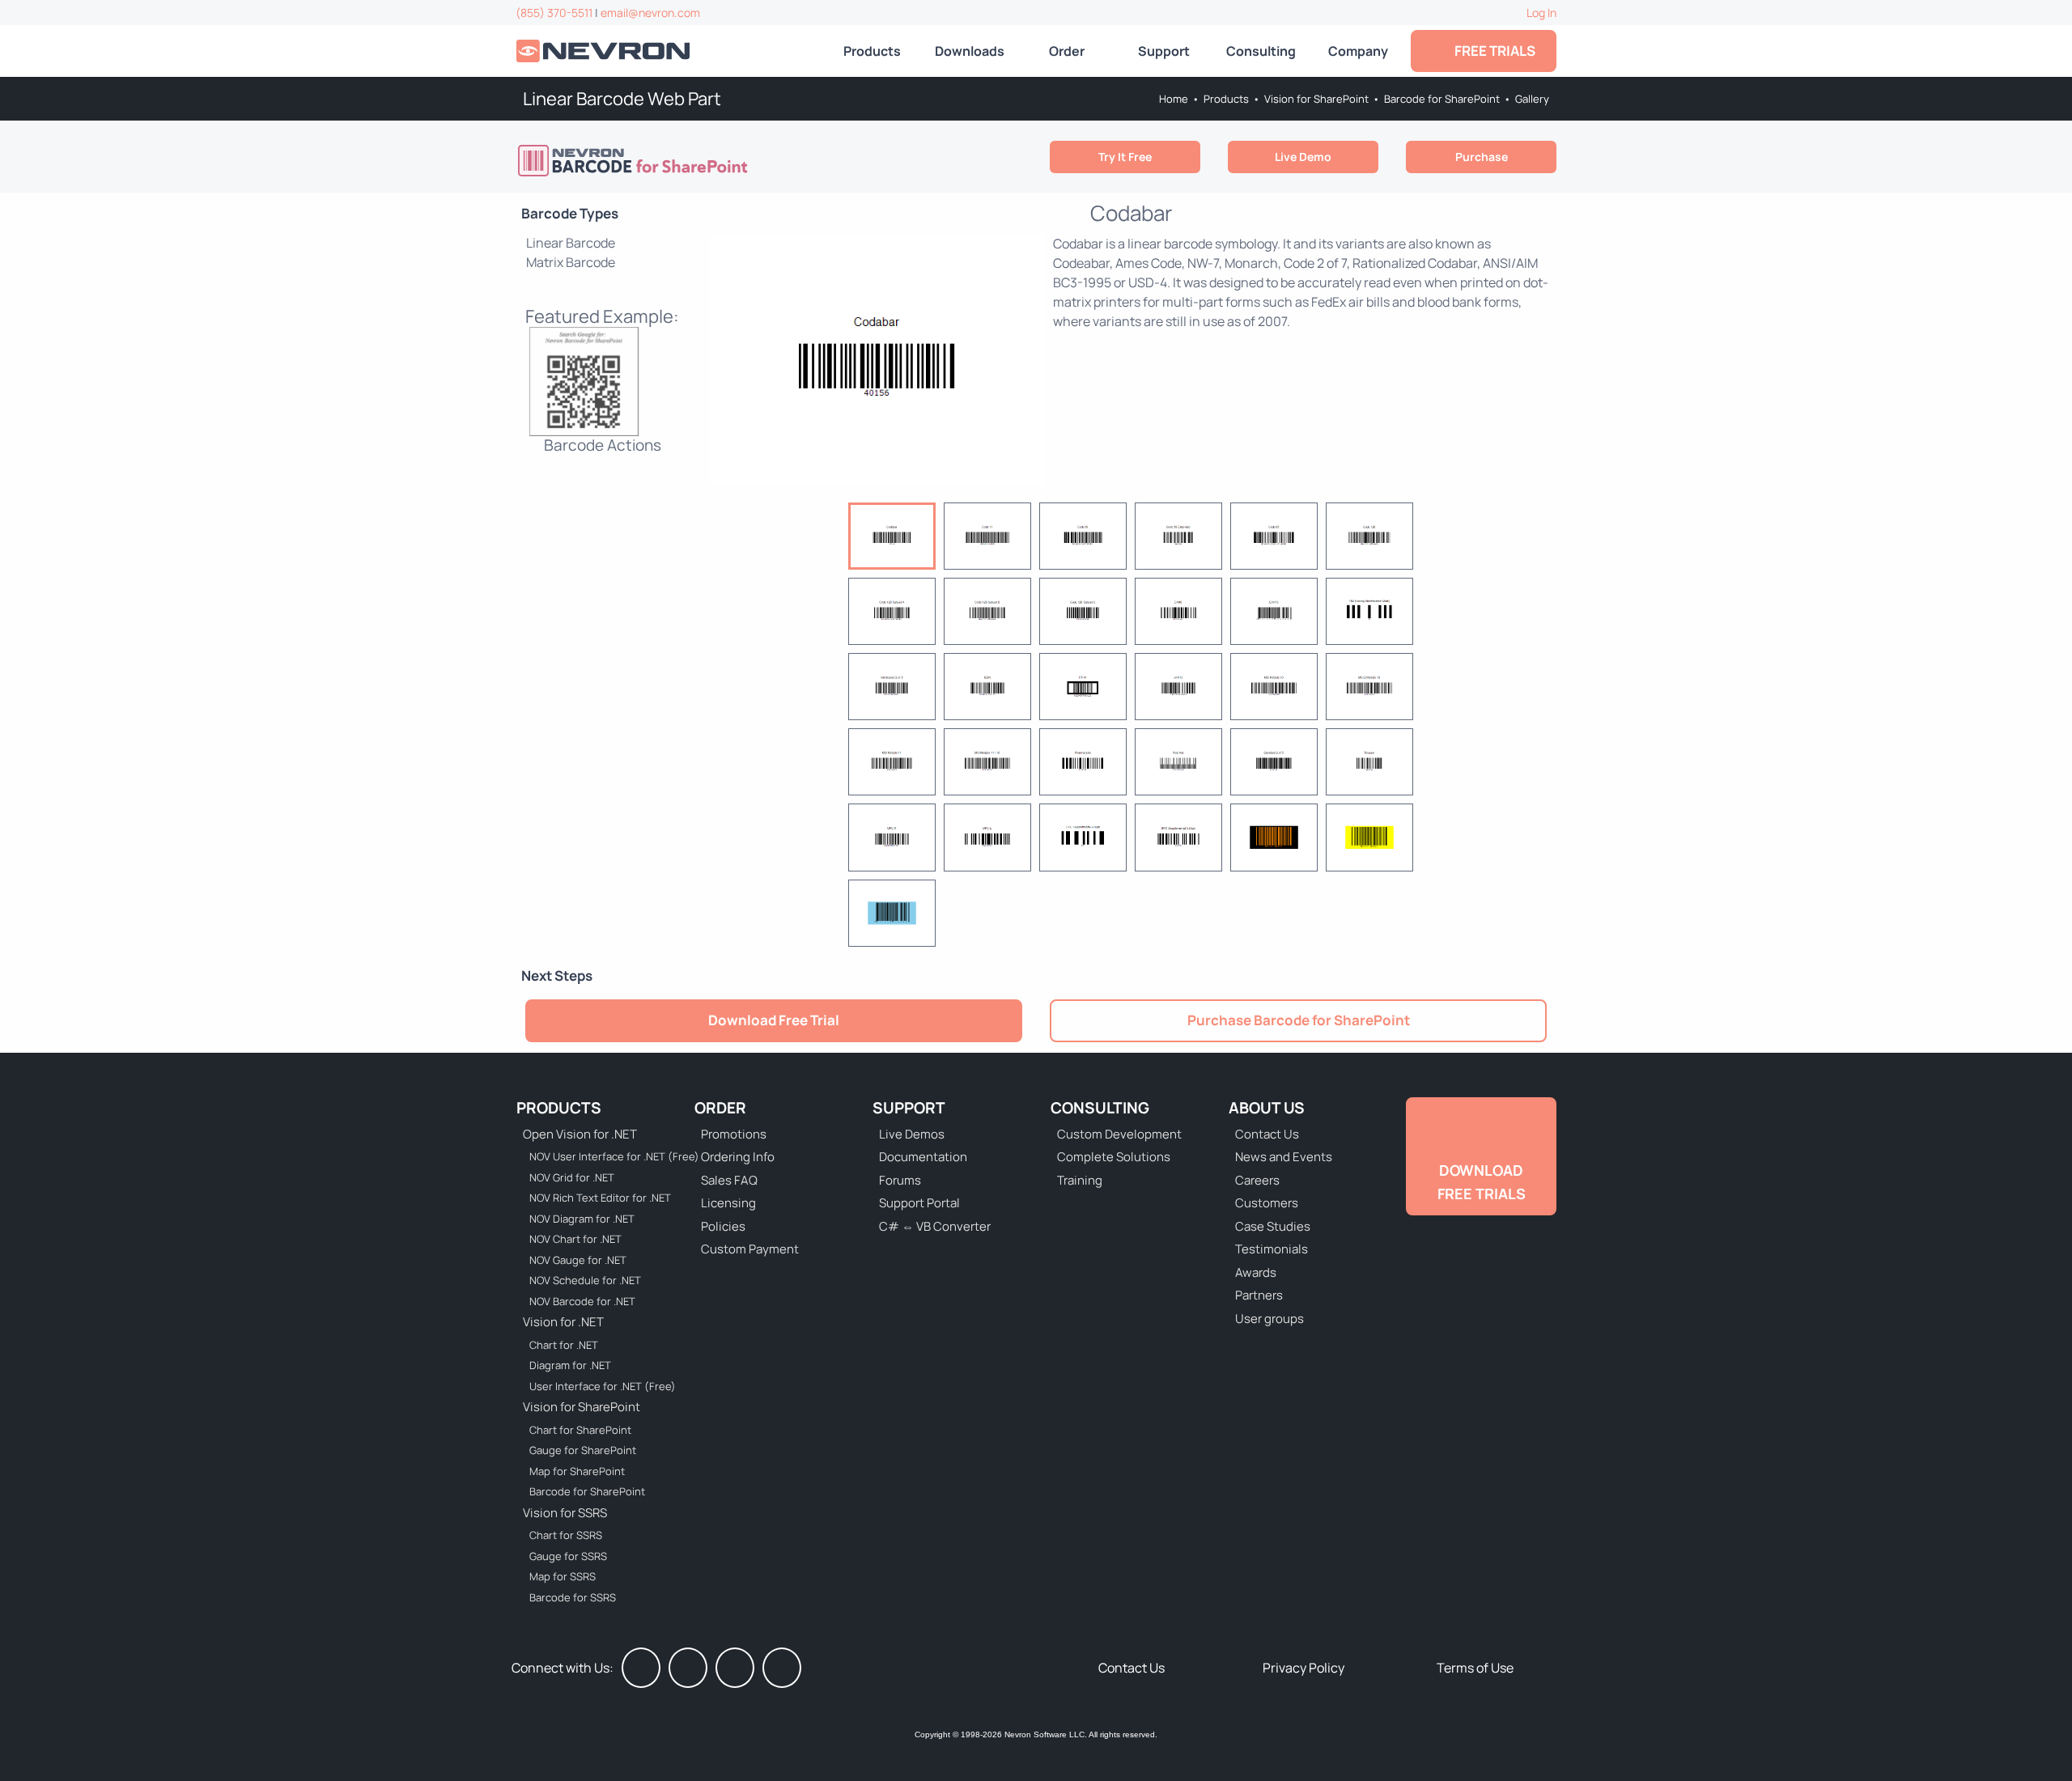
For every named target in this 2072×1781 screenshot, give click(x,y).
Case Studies (1273, 1226)
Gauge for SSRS (568, 1556)
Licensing (728, 1203)
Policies (723, 1226)
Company (1358, 51)
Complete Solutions (1114, 1157)
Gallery (1532, 99)
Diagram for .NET (570, 1365)
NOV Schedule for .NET (585, 1280)
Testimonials (1272, 1249)
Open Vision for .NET (580, 1134)
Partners (1259, 1295)
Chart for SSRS (566, 1535)
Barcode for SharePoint (1442, 99)
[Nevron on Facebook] (641, 1668)
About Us (1267, 1108)
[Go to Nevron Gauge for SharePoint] (635, 160)
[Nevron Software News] (782, 1668)
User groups (1270, 1319)
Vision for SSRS (565, 1513)
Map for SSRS (563, 1576)
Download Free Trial (774, 1020)
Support (1164, 51)
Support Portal (919, 1203)
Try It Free (1125, 157)
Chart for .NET (564, 1345)
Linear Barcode (571, 243)
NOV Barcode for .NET (582, 1301)
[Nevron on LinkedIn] (735, 1668)
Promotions (734, 1134)
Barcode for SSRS (573, 1597)
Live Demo (1303, 157)
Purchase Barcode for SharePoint (1299, 1020)
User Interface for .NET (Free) (603, 1386)
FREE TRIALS (1492, 51)
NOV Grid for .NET (572, 1177)
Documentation (923, 1157)
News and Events (1284, 1157)
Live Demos (912, 1134)
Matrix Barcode (571, 262)
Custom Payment (750, 1249)
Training (1080, 1180)
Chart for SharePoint (580, 1430)
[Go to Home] (605, 51)
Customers (1267, 1203)
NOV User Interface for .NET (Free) (604, 1156)
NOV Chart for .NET (575, 1239)
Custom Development (1119, 1134)
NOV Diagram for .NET (582, 1219)
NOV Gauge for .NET (578, 1260)
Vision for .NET (563, 1322)
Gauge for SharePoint (583, 1450)
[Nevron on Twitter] (688, 1668)
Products (872, 51)
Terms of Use (1475, 1668)
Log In (1541, 13)
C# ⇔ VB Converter (935, 1226)
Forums (900, 1180)
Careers (1257, 1180)
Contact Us (1267, 1134)
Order (1067, 51)
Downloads (970, 51)
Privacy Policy (1303, 1668)
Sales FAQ (729, 1180)
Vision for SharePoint (1316, 99)
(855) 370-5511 (554, 13)
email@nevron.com (650, 13)
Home (1174, 99)
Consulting (1261, 51)
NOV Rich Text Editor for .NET (600, 1198)
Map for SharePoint (577, 1471)
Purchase (1482, 157)
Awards (1256, 1272)
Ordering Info (738, 1157)
